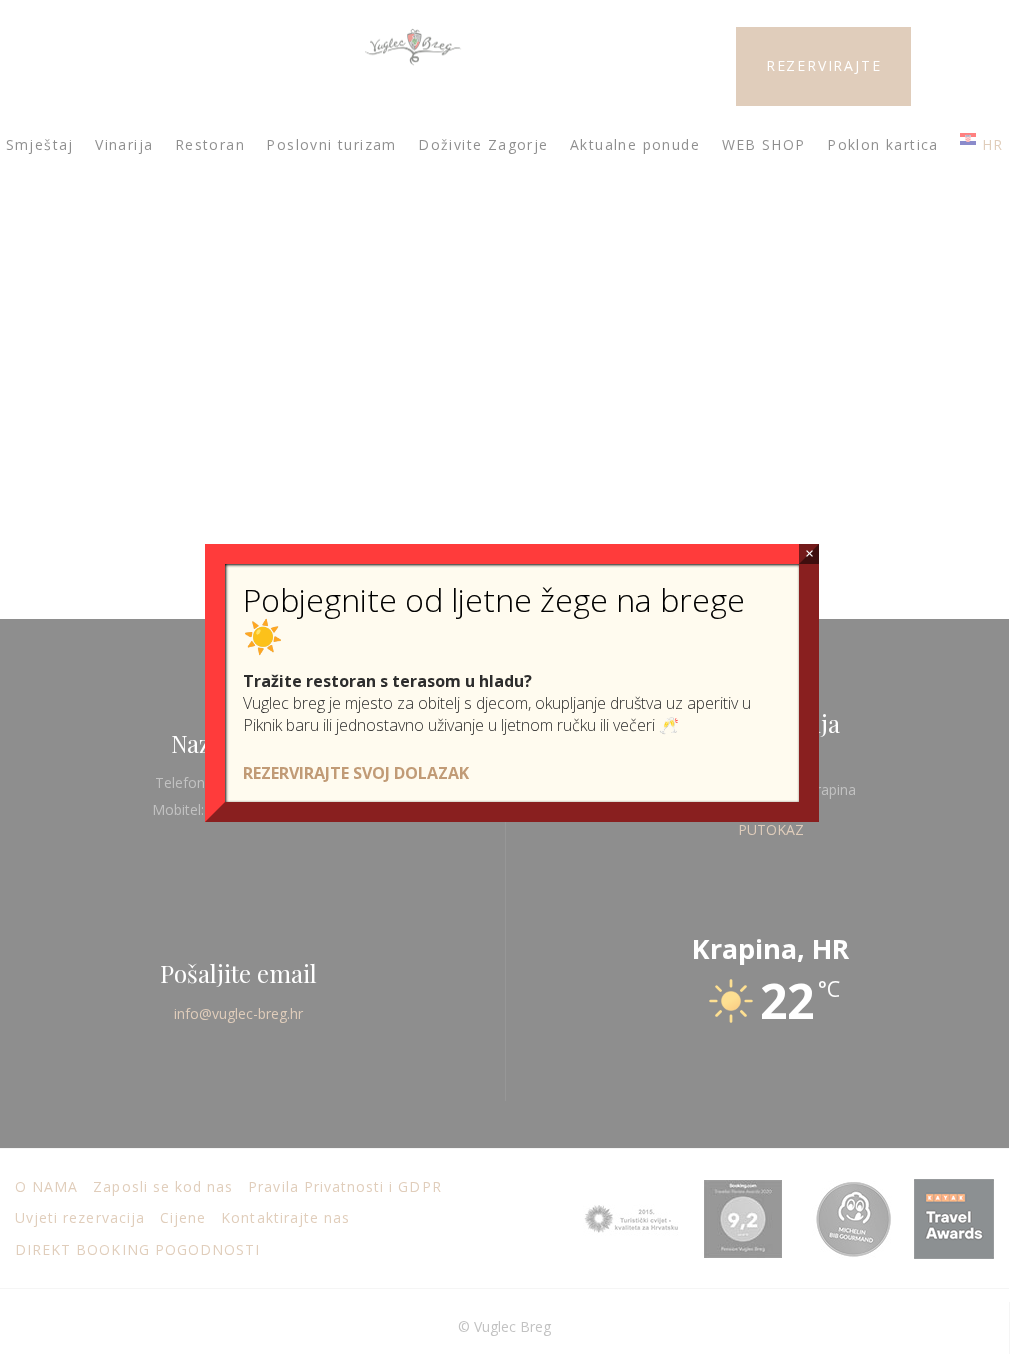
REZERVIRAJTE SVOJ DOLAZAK (356, 773)
